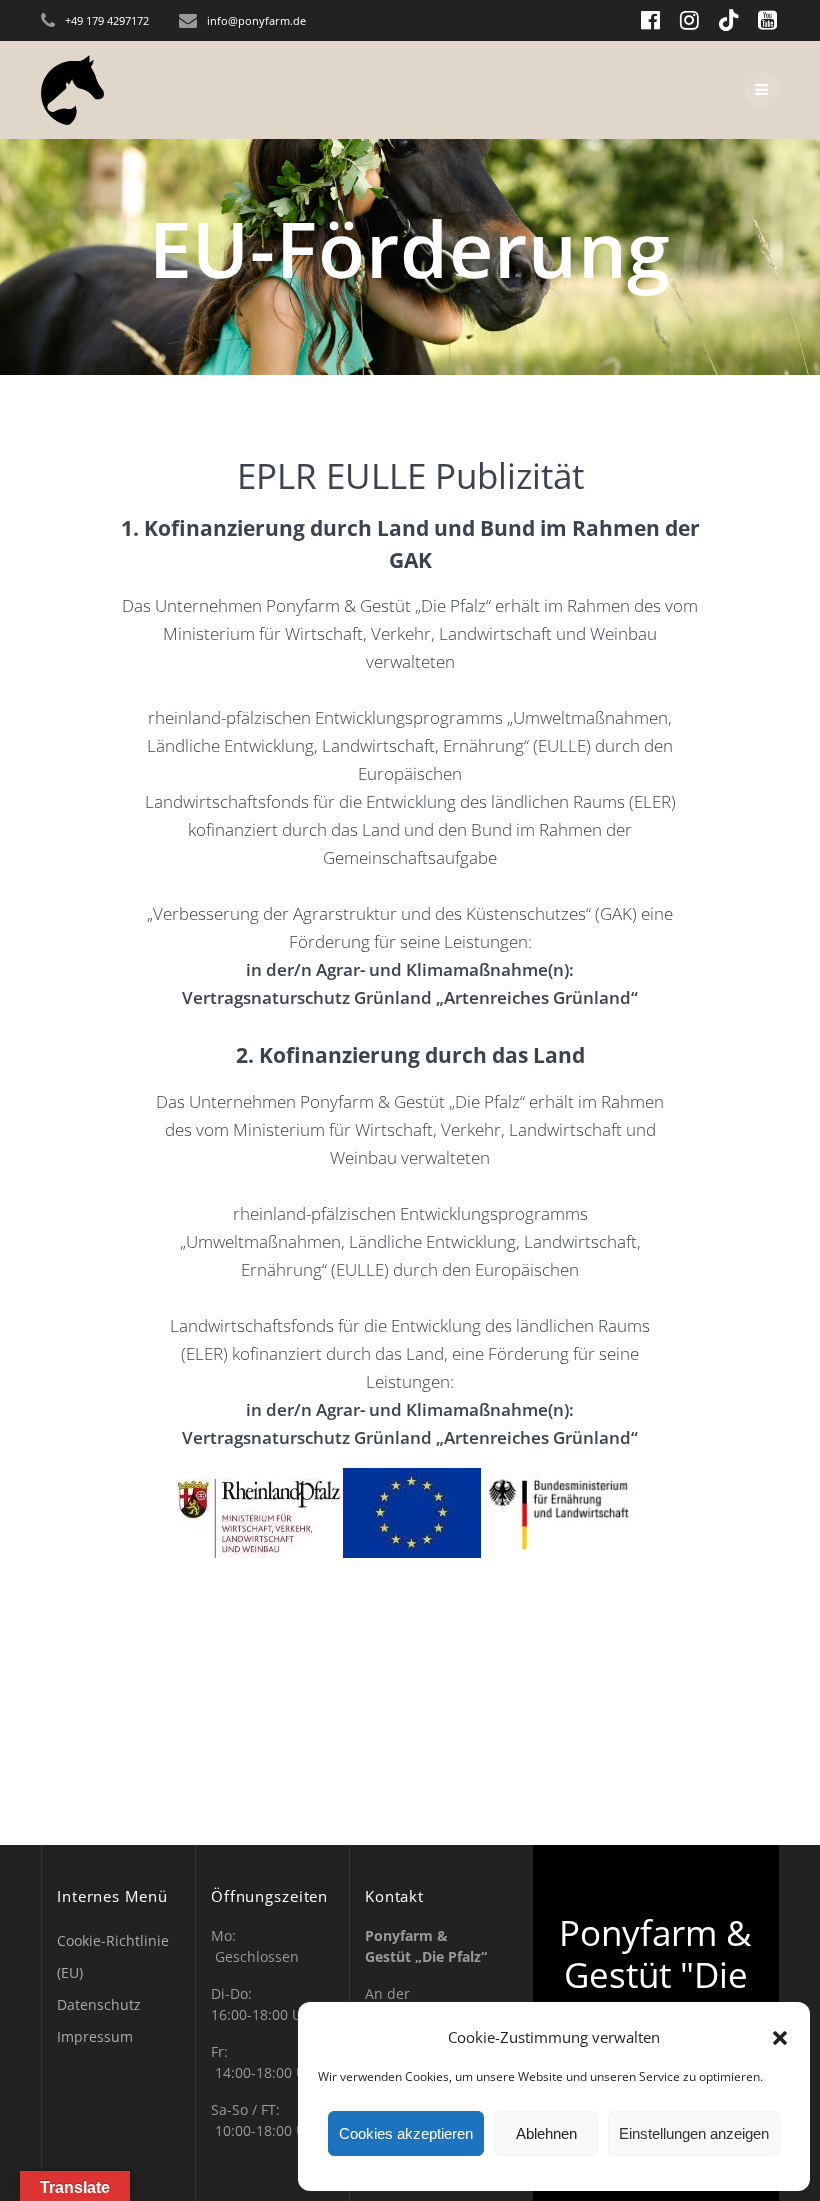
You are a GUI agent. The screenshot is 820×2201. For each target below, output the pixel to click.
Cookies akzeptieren (406, 2133)
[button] (780, 2038)
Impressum (95, 2036)
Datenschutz (99, 2004)
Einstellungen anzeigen (694, 2133)
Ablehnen (546, 2133)
